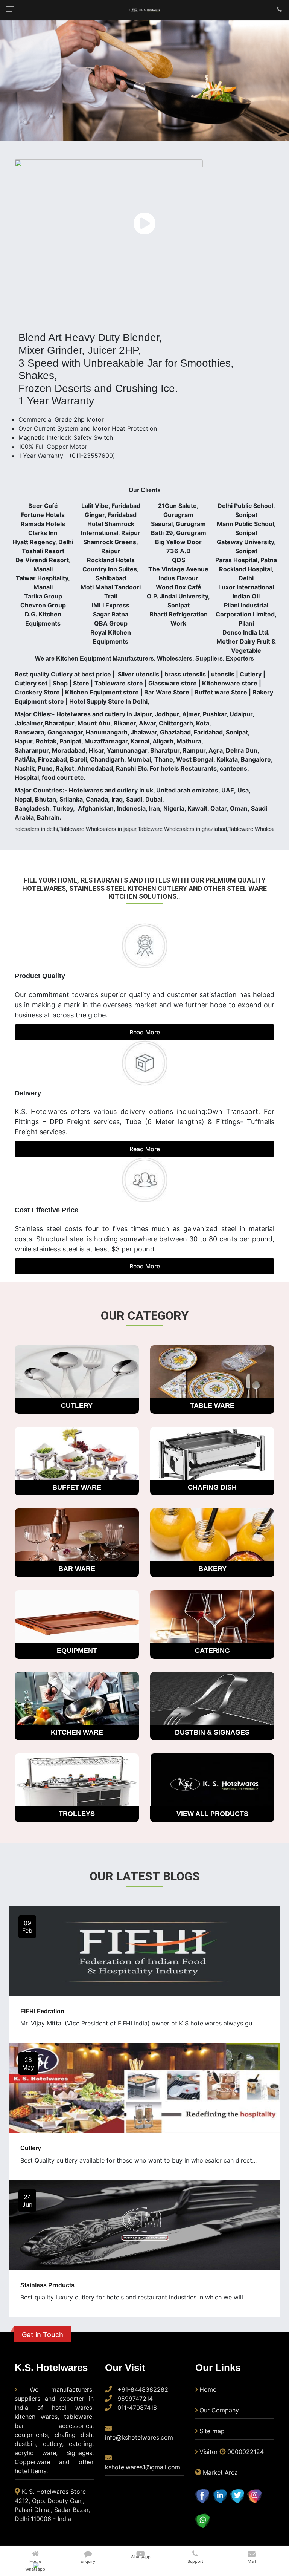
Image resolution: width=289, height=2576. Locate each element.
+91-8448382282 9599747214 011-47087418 (142, 2399)
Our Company (219, 2410)
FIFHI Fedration (42, 2011)
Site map (212, 2431)
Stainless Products (47, 2285)
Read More (145, 1032)
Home (208, 2389)
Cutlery (31, 2148)
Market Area (220, 2472)
